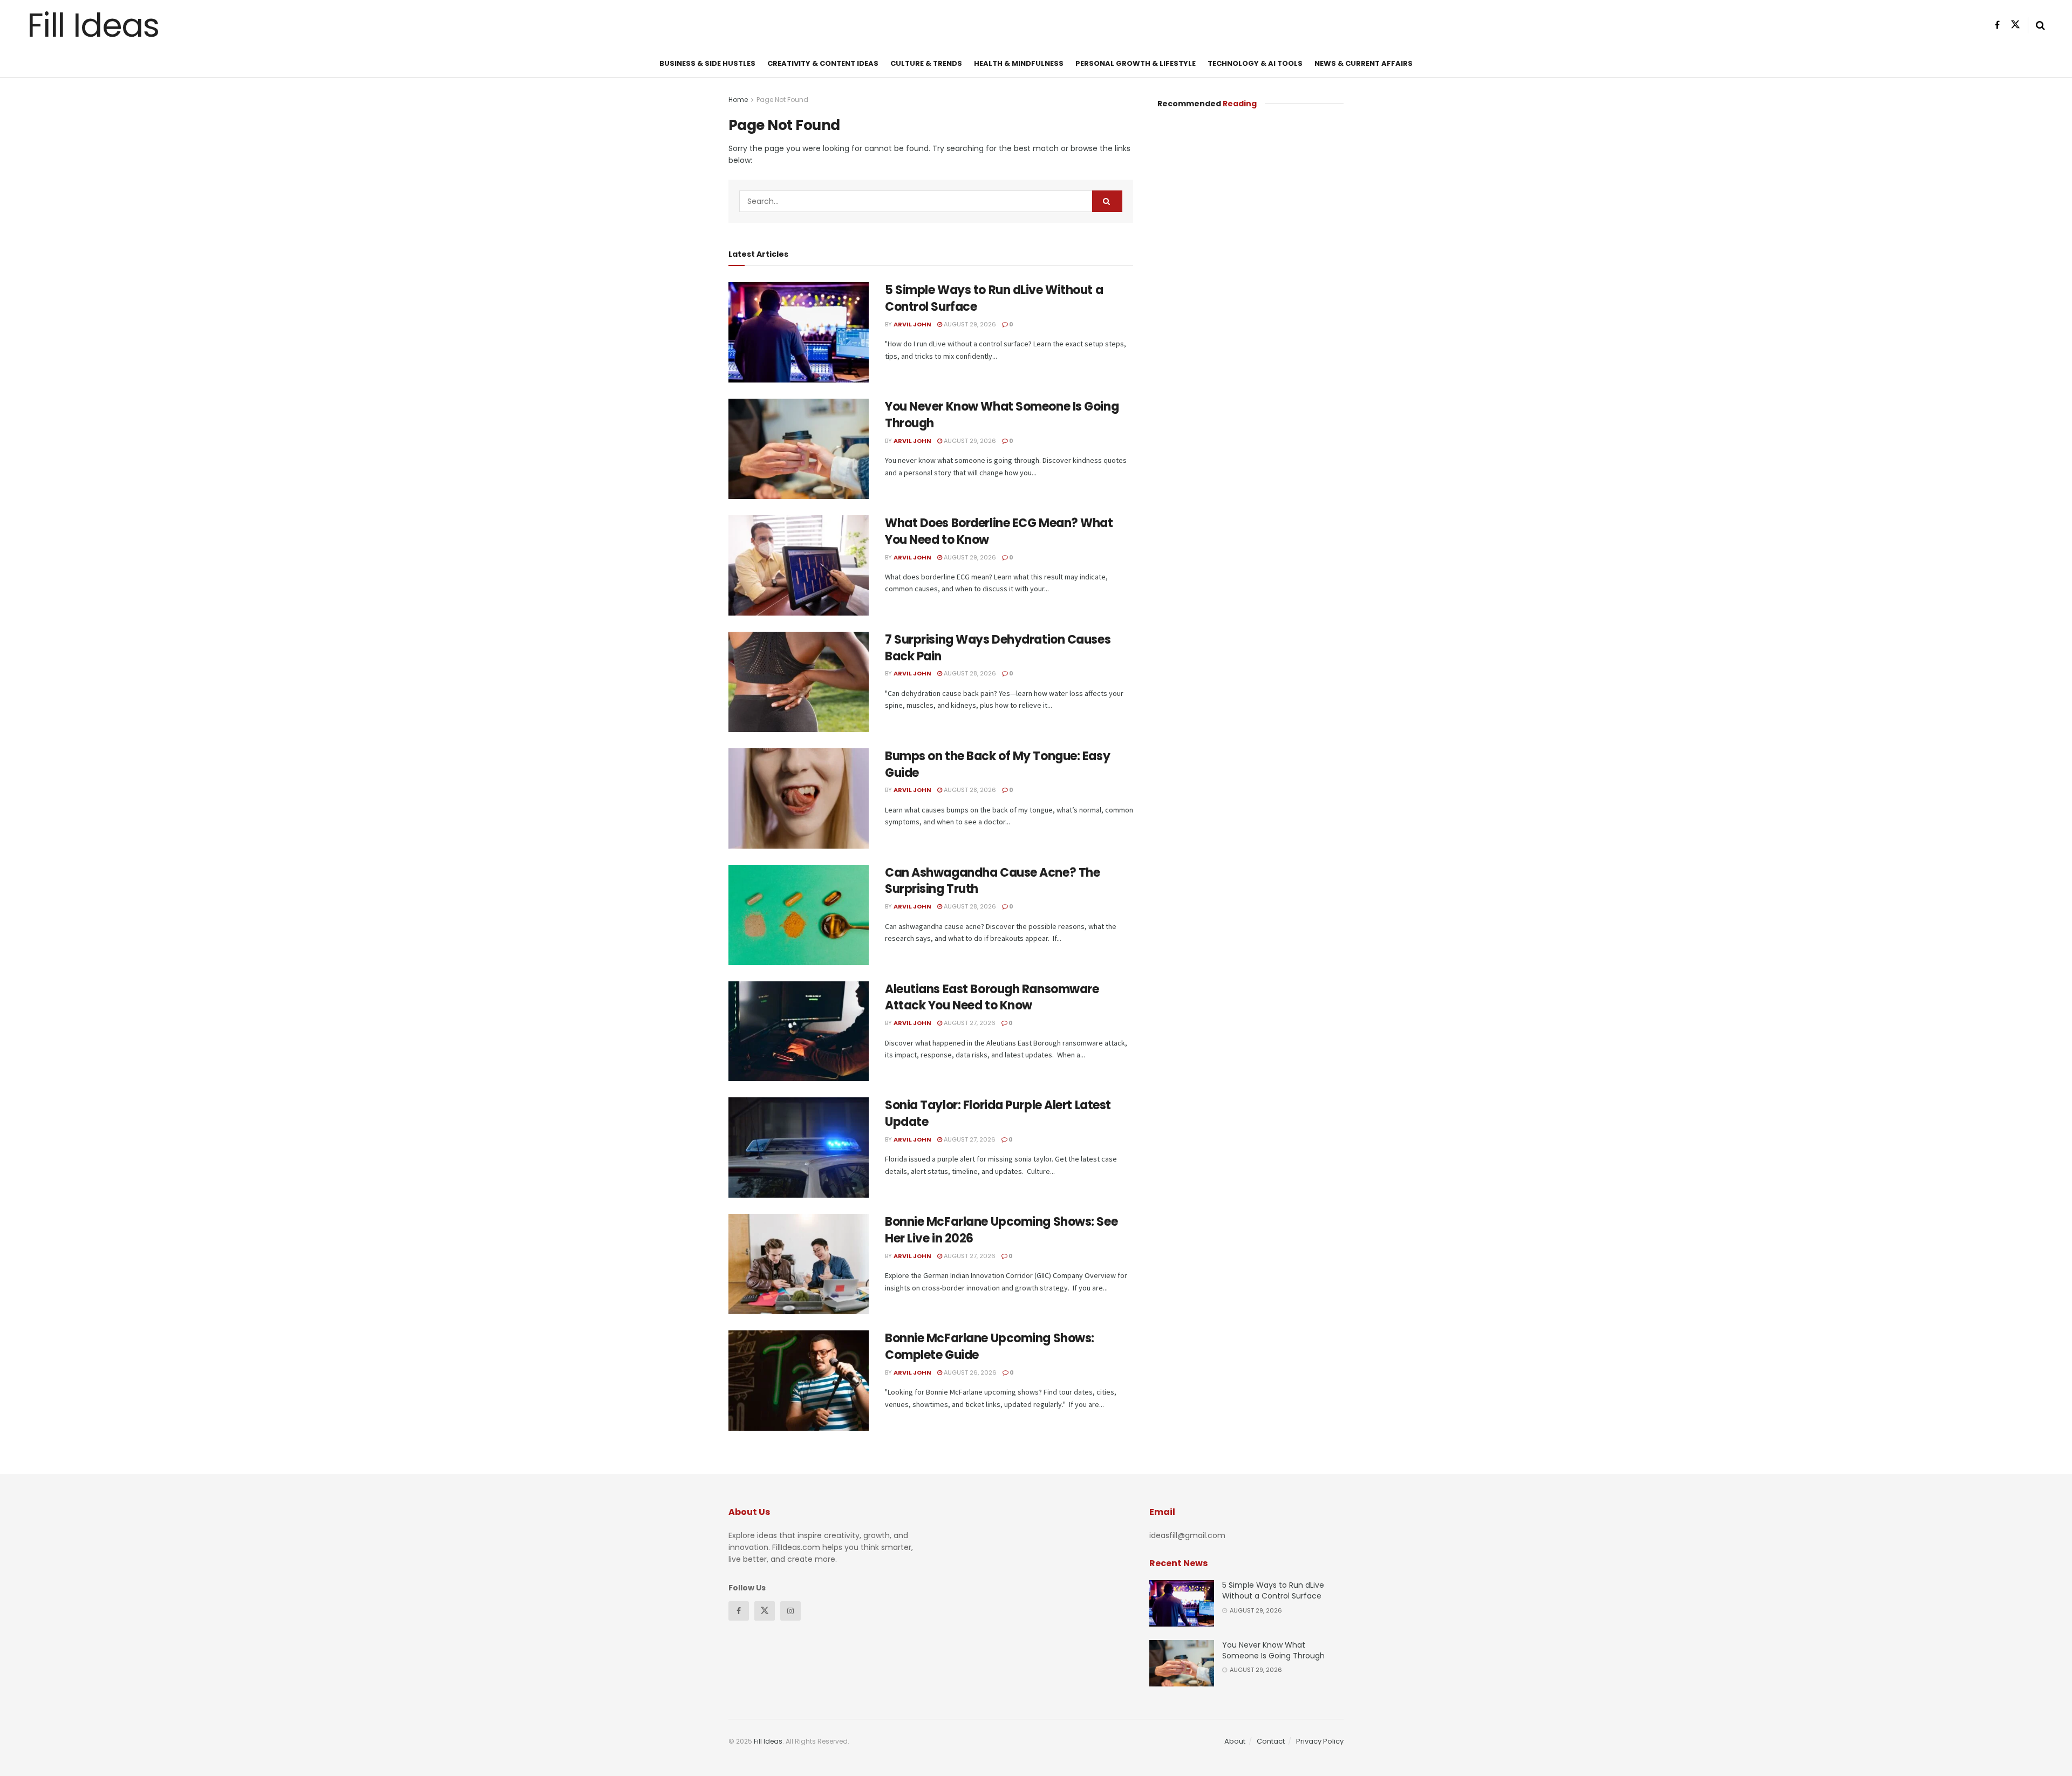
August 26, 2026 (969, 1372)
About (1235, 1741)
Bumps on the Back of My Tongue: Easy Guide (997, 764)
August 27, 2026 (969, 1023)
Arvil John (912, 324)
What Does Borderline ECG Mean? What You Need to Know (999, 531)
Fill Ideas (93, 25)
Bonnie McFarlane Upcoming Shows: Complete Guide (990, 1347)
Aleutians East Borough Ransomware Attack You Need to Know (992, 998)
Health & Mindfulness (1019, 63)
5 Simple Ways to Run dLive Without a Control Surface (994, 298)
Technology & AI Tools (1255, 63)
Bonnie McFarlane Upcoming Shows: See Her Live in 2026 (1001, 1230)
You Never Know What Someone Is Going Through (1002, 415)
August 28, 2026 (969, 673)
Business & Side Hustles (707, 63)
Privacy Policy (1320, 1741)
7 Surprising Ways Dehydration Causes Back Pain (998, 648)
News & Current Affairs (1364, 63)
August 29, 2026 (969, 324)
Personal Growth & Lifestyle (1136, 63)
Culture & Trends (926, 63)
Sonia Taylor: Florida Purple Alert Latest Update (998, 1114)
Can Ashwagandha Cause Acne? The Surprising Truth (992, 881)
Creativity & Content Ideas (823, 63)
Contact (1271, 1741)
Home (738, 100)
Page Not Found (782, 100)
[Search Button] (1107, 201)
